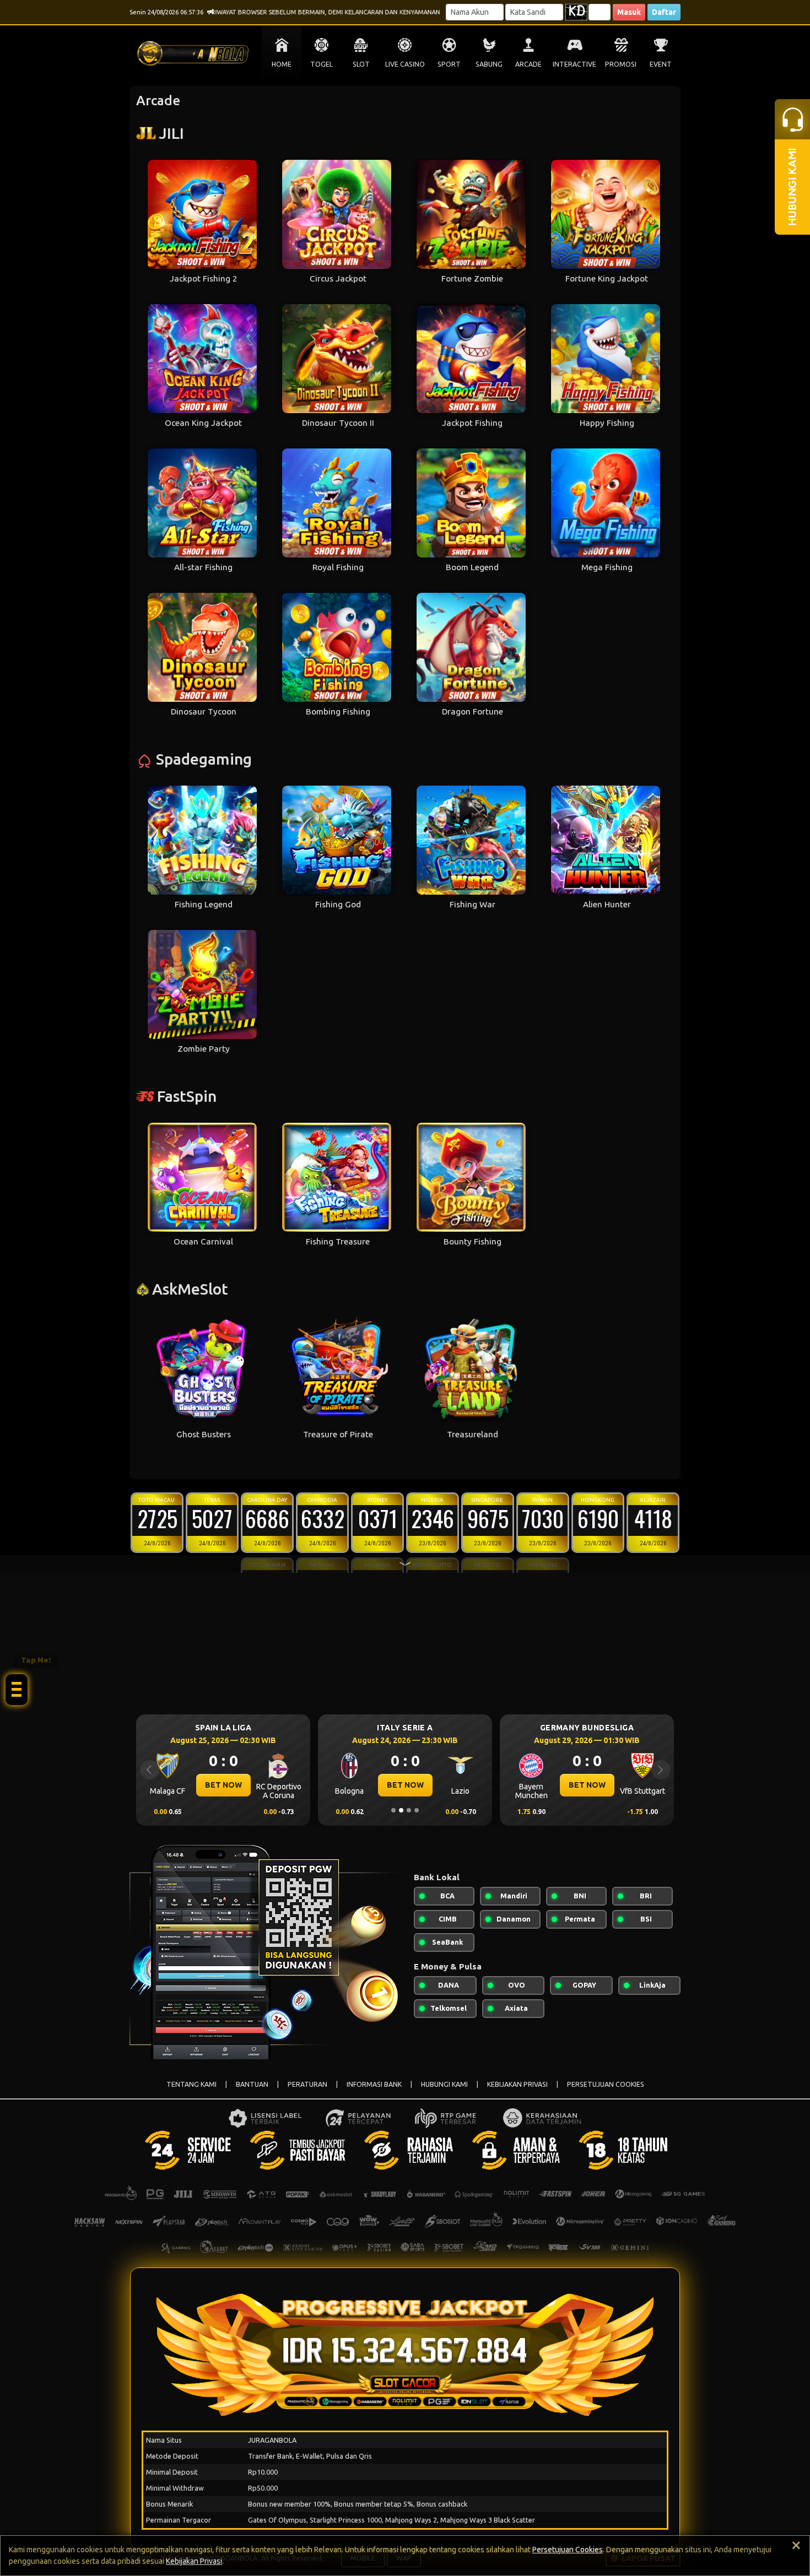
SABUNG (489, 64)
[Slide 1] (393, 1810)
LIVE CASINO (405, 64)
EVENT (661, 64)
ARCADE (528, 64)
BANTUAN (252, 2084)
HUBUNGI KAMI (444, 2084)
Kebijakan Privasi (194, 2561)
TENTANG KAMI (191, 2084)
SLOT (361, 64)
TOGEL (322, 64)
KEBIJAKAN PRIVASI (517, 2084)
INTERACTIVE (574, 64)
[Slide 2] (401, 1810)
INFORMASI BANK (374, 2084)
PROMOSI (621, 64)
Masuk (629, 12)
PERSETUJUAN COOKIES (606, 2084)
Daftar (664, 12)
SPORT (449, 64)
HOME (282, 64)
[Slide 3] (409, 1810)
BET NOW (223, 1785)
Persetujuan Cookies (568, 2550)
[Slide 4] (417, 1810)
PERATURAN (307, 2084)
